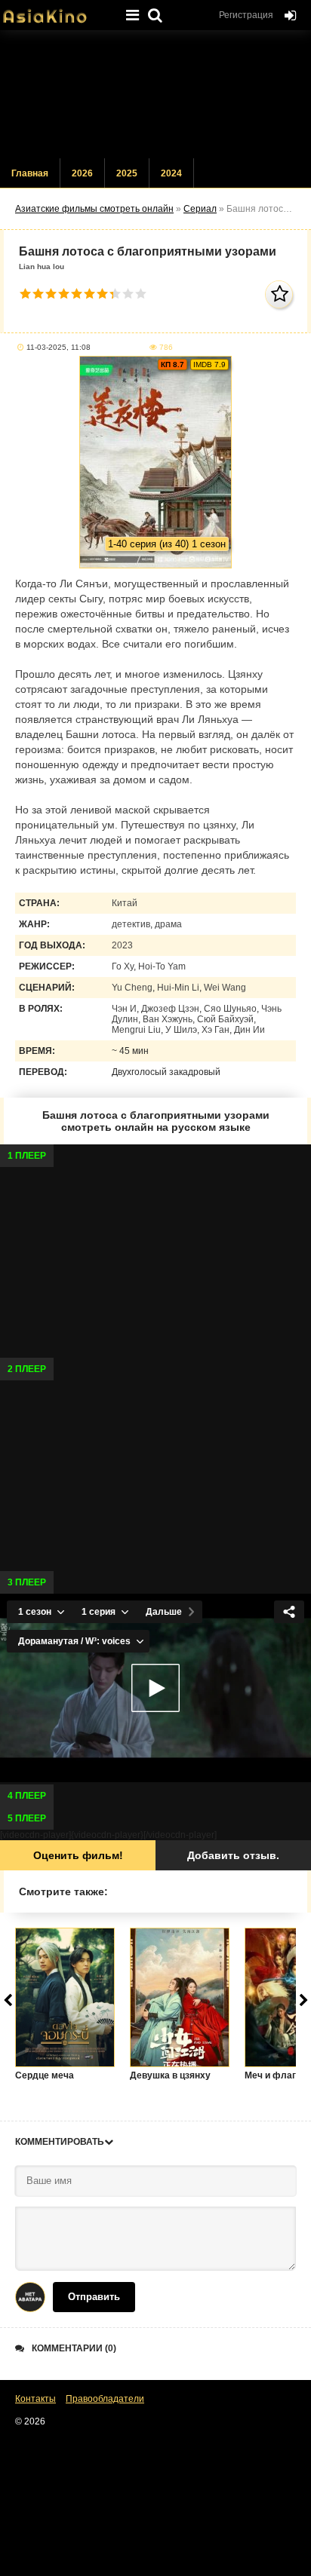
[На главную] (57, 11)
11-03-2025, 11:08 (59, 347)
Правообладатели (105, 2399)
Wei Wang (225, 988)
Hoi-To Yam (162, 966)
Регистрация (246, 15)
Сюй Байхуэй (225, 1019)
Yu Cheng (132, 988)
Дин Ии (249, 1030)
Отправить (94, 2297)
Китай (125, 903)
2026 (82, 173)
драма (168, 924)
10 (141, 294)
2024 (171, 173)
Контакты (35, 2399)
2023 (122, 945)
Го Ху (123, 966)
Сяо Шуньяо (230, 1009)
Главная (30, 173)
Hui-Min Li (178, 988)
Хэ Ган (216, 1030)
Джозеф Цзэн (170, 1009)
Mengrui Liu (136, 1030)
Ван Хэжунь (168, 1019)
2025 (127, 173)
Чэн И (124, 1009)
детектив (131, 924)
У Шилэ (181, 1030)
